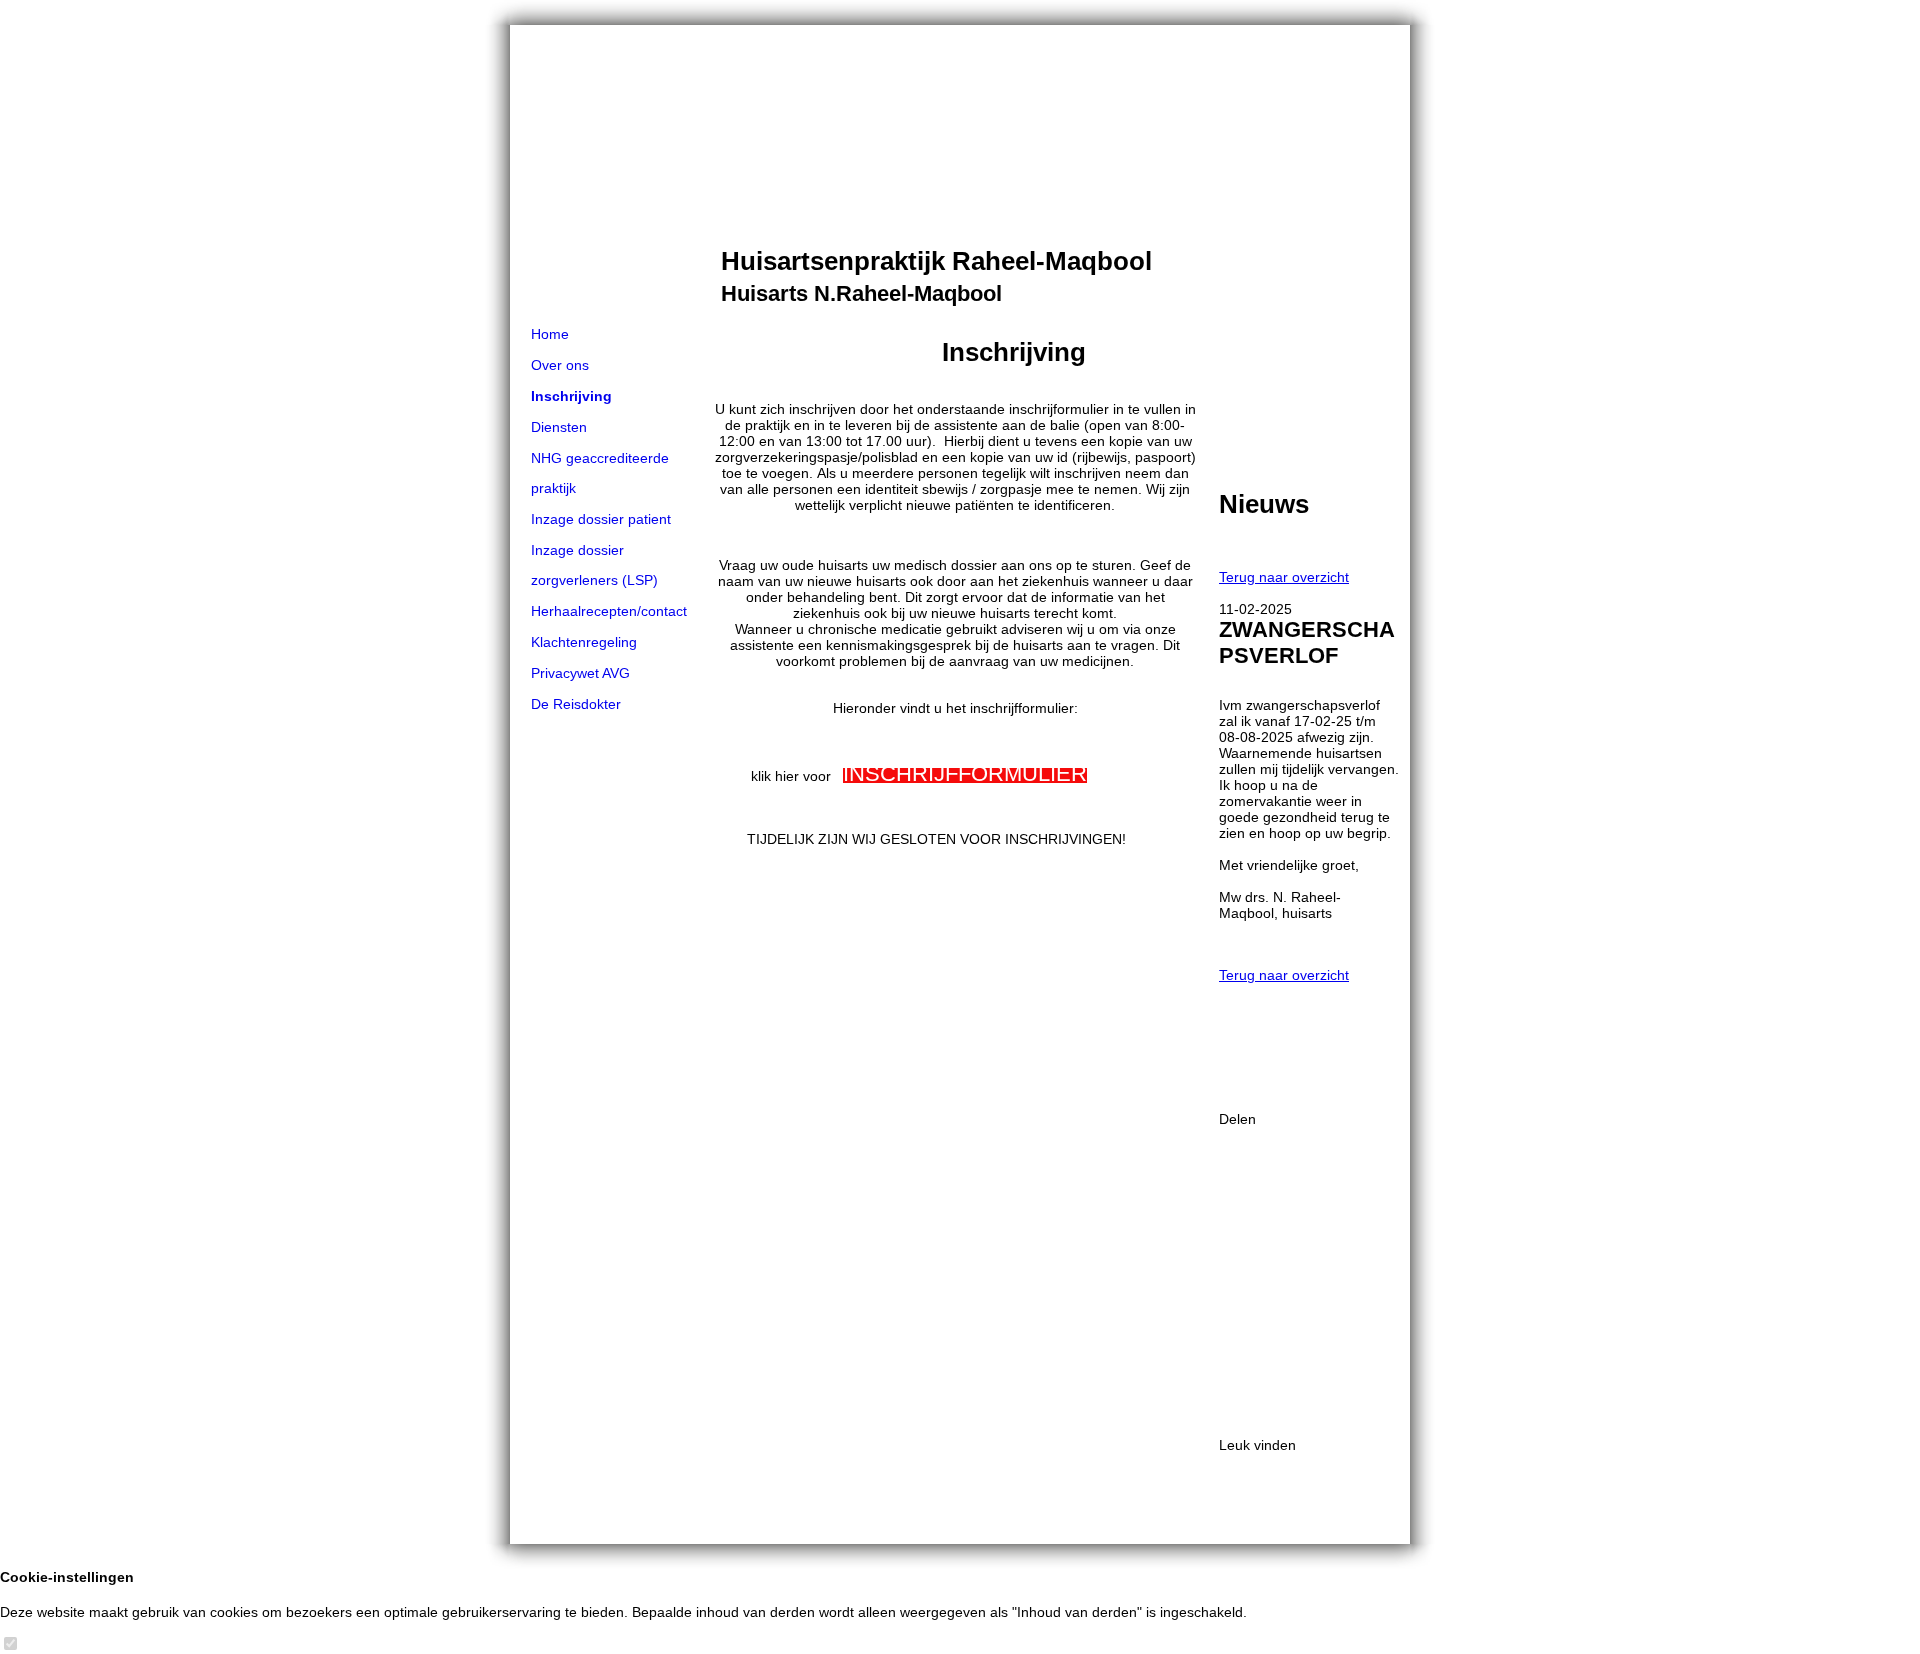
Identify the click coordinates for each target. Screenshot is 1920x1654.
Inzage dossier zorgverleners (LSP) (594, 565)
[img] (960, 172)
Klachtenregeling (584, 642)
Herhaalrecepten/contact (609, 611)
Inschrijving (571, 396)
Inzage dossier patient (601, 519)
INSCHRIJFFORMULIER (965, 773)
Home (550, 334)
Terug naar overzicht (1284, 577)
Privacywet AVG (580, 673)
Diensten (559, 427)
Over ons (560, 365)
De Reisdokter (576, 704)
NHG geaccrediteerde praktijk (600, 473)
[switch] (10, 1645)
